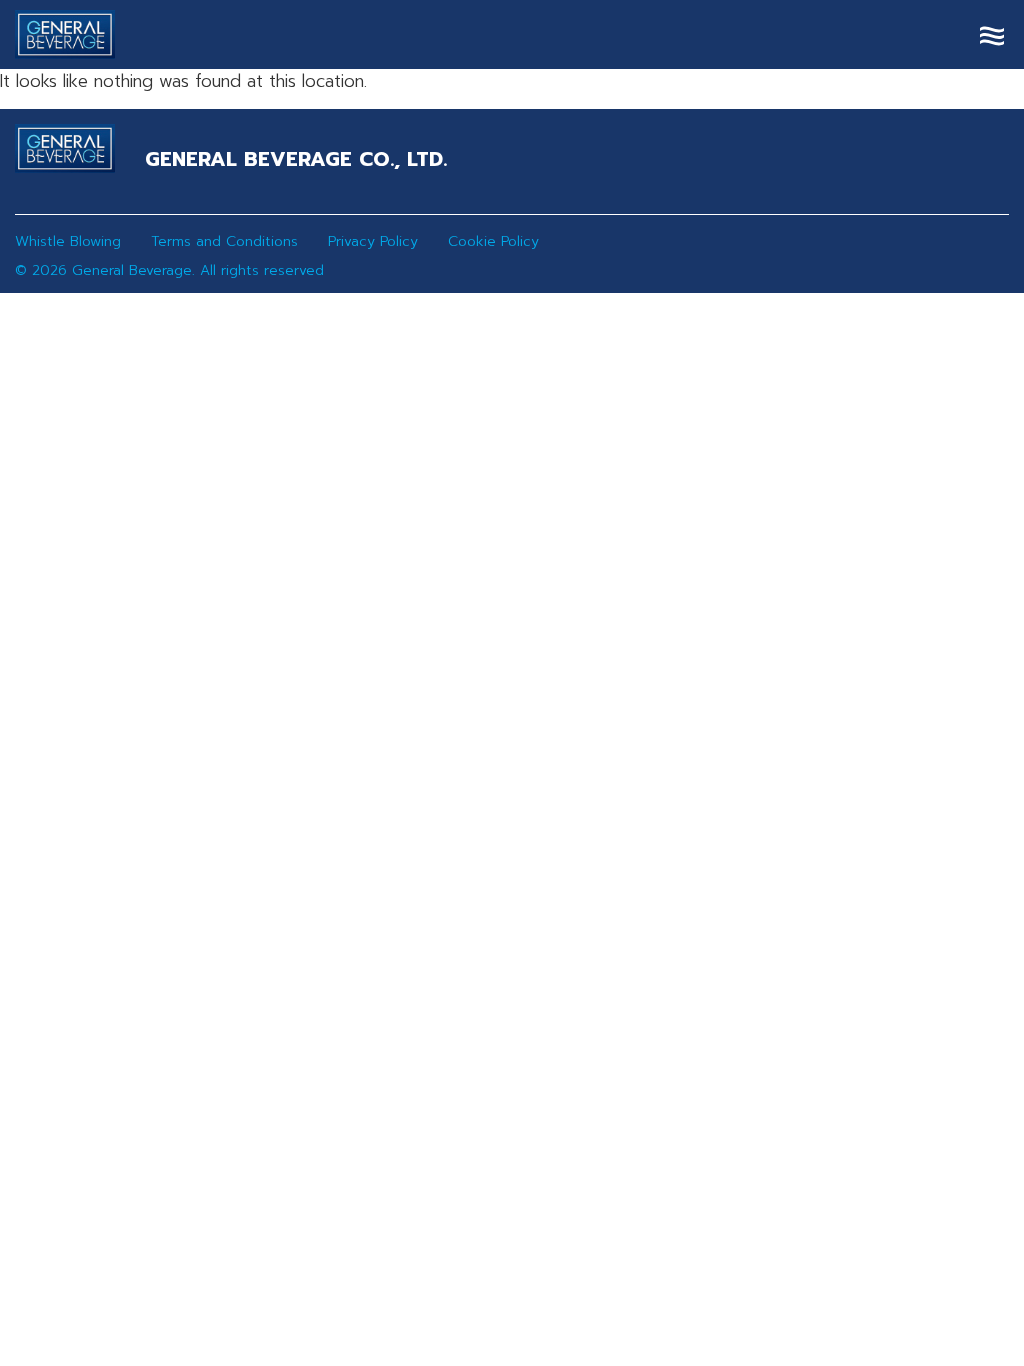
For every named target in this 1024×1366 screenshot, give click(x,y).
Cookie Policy (493, 241)
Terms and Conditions (224, 241)
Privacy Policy (373, 241)
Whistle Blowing (68, 241)
